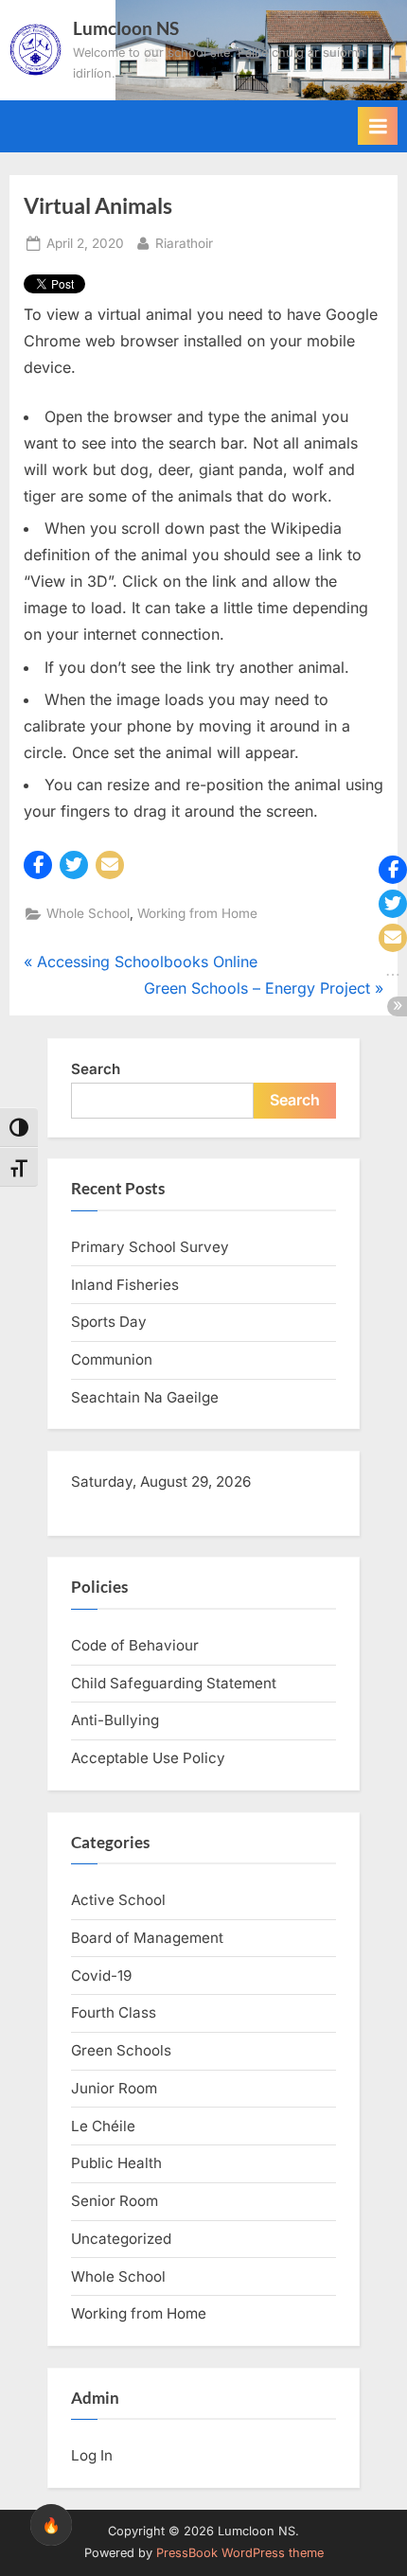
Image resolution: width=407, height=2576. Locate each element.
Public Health (116, 2163)
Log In (92, 2455)
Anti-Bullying (115, 1720)
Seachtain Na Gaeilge (145, 1397)
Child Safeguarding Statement (174, 1683)
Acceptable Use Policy (148, 1758)
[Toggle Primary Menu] (378, 126)
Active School (118, 1900)
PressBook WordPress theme (240, 2553)
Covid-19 (101, 1976)
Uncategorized (121, 2239)
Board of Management (147, 1938)
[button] (38, 865)
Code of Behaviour (135, 1645)
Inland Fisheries (125, 1285)
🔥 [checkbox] (51, 2525)
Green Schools (121, 2050)
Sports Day (109, 1322)
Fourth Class (114, 2012)
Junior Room (114, 2088)
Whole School (88, 913)
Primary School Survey (150, 1247)
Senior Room (115, 2201)
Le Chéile (103, 2126)
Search (96, 1069)
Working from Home (197, 913)
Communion (112, 1359)
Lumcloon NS (126, 28)
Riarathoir (184, 243)
